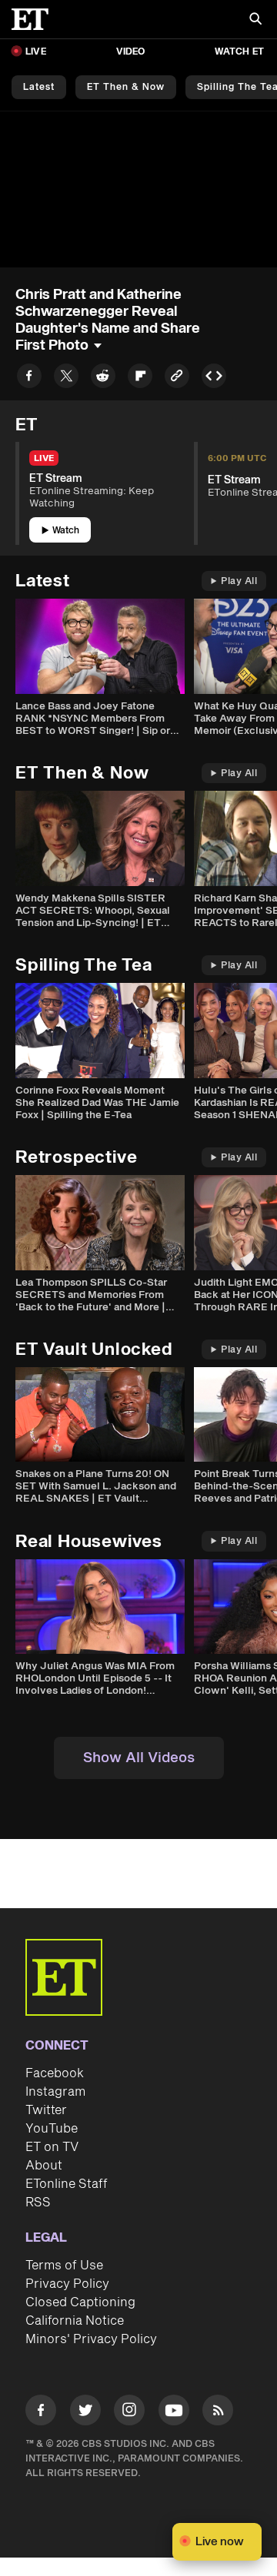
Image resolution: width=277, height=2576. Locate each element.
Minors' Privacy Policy (91, 2339)
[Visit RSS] (218, 2413)
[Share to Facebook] (29, 378)
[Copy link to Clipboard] (177, 378)
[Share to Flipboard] (140, 378)
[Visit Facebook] (41, 2413)
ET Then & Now (126, 87)
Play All (239, 581)
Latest (39, 87)
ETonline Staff (67, 2184)
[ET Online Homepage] (35, 19)
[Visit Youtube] (174, 2410)
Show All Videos (139, 1758)
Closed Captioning (80, 2302)
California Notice (75, 2321)
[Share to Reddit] (103, 378)
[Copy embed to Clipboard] (214, 378)
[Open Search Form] (255, 20)
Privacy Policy (67, 2284)
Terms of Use (64, 2266)
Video (131, 52)
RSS (38, 2203)
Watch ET (239, 52)
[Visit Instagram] (129, 2413)
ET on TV (52, 2147)
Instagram (55, 2092)
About (44, 2166)
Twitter (46, 2110)
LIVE (36, 52)
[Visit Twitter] (85, 2413)
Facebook (55, 2073)
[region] (138, 189)
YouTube (52, 2129)
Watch (66, 531)
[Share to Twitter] (66, 378)
